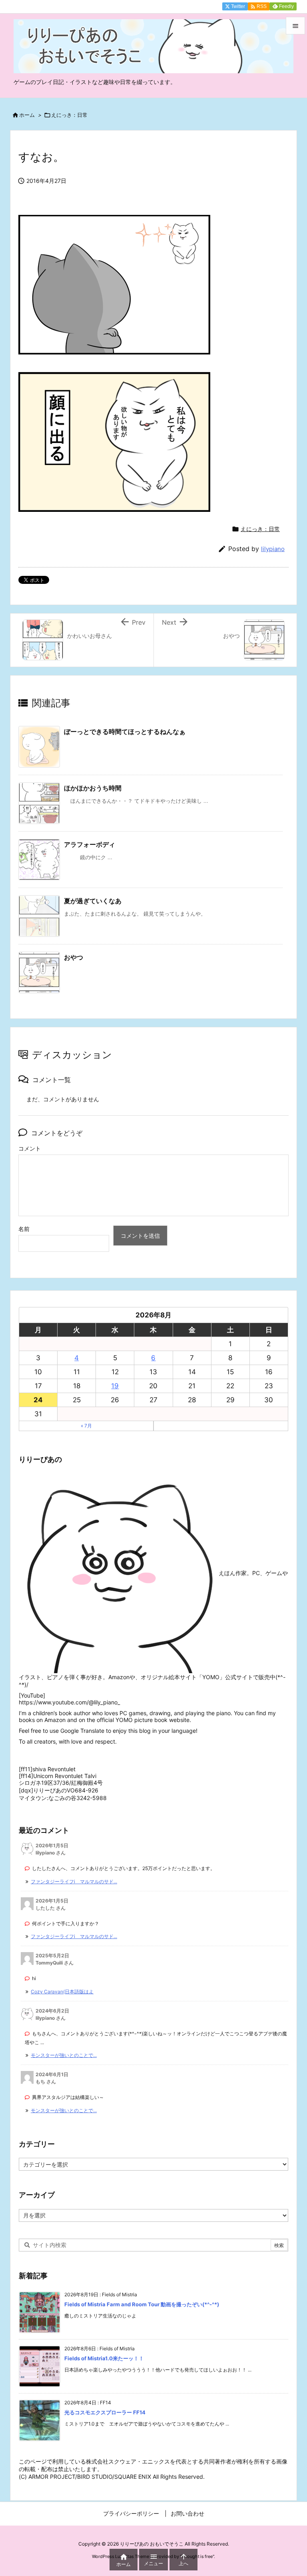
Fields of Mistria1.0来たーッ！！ (104, 2358)
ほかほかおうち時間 (93, 788)
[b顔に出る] (114, 363)
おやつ (74, 957)
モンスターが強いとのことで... (64, 2055)
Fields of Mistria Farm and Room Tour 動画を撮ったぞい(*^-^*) (142, 2304)
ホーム (27, 115)
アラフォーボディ (90, 844)
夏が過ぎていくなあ (93, 901)
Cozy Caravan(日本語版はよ (62, 1992)
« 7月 (86, 1426)
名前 (24, 1229)
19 (115, 1386)
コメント (30, 1148)
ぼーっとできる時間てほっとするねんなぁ (125, 732)
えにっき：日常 (69, 115)
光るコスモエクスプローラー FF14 (105, 2412)
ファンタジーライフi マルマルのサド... (74, 1881)
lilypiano (273, 549)
